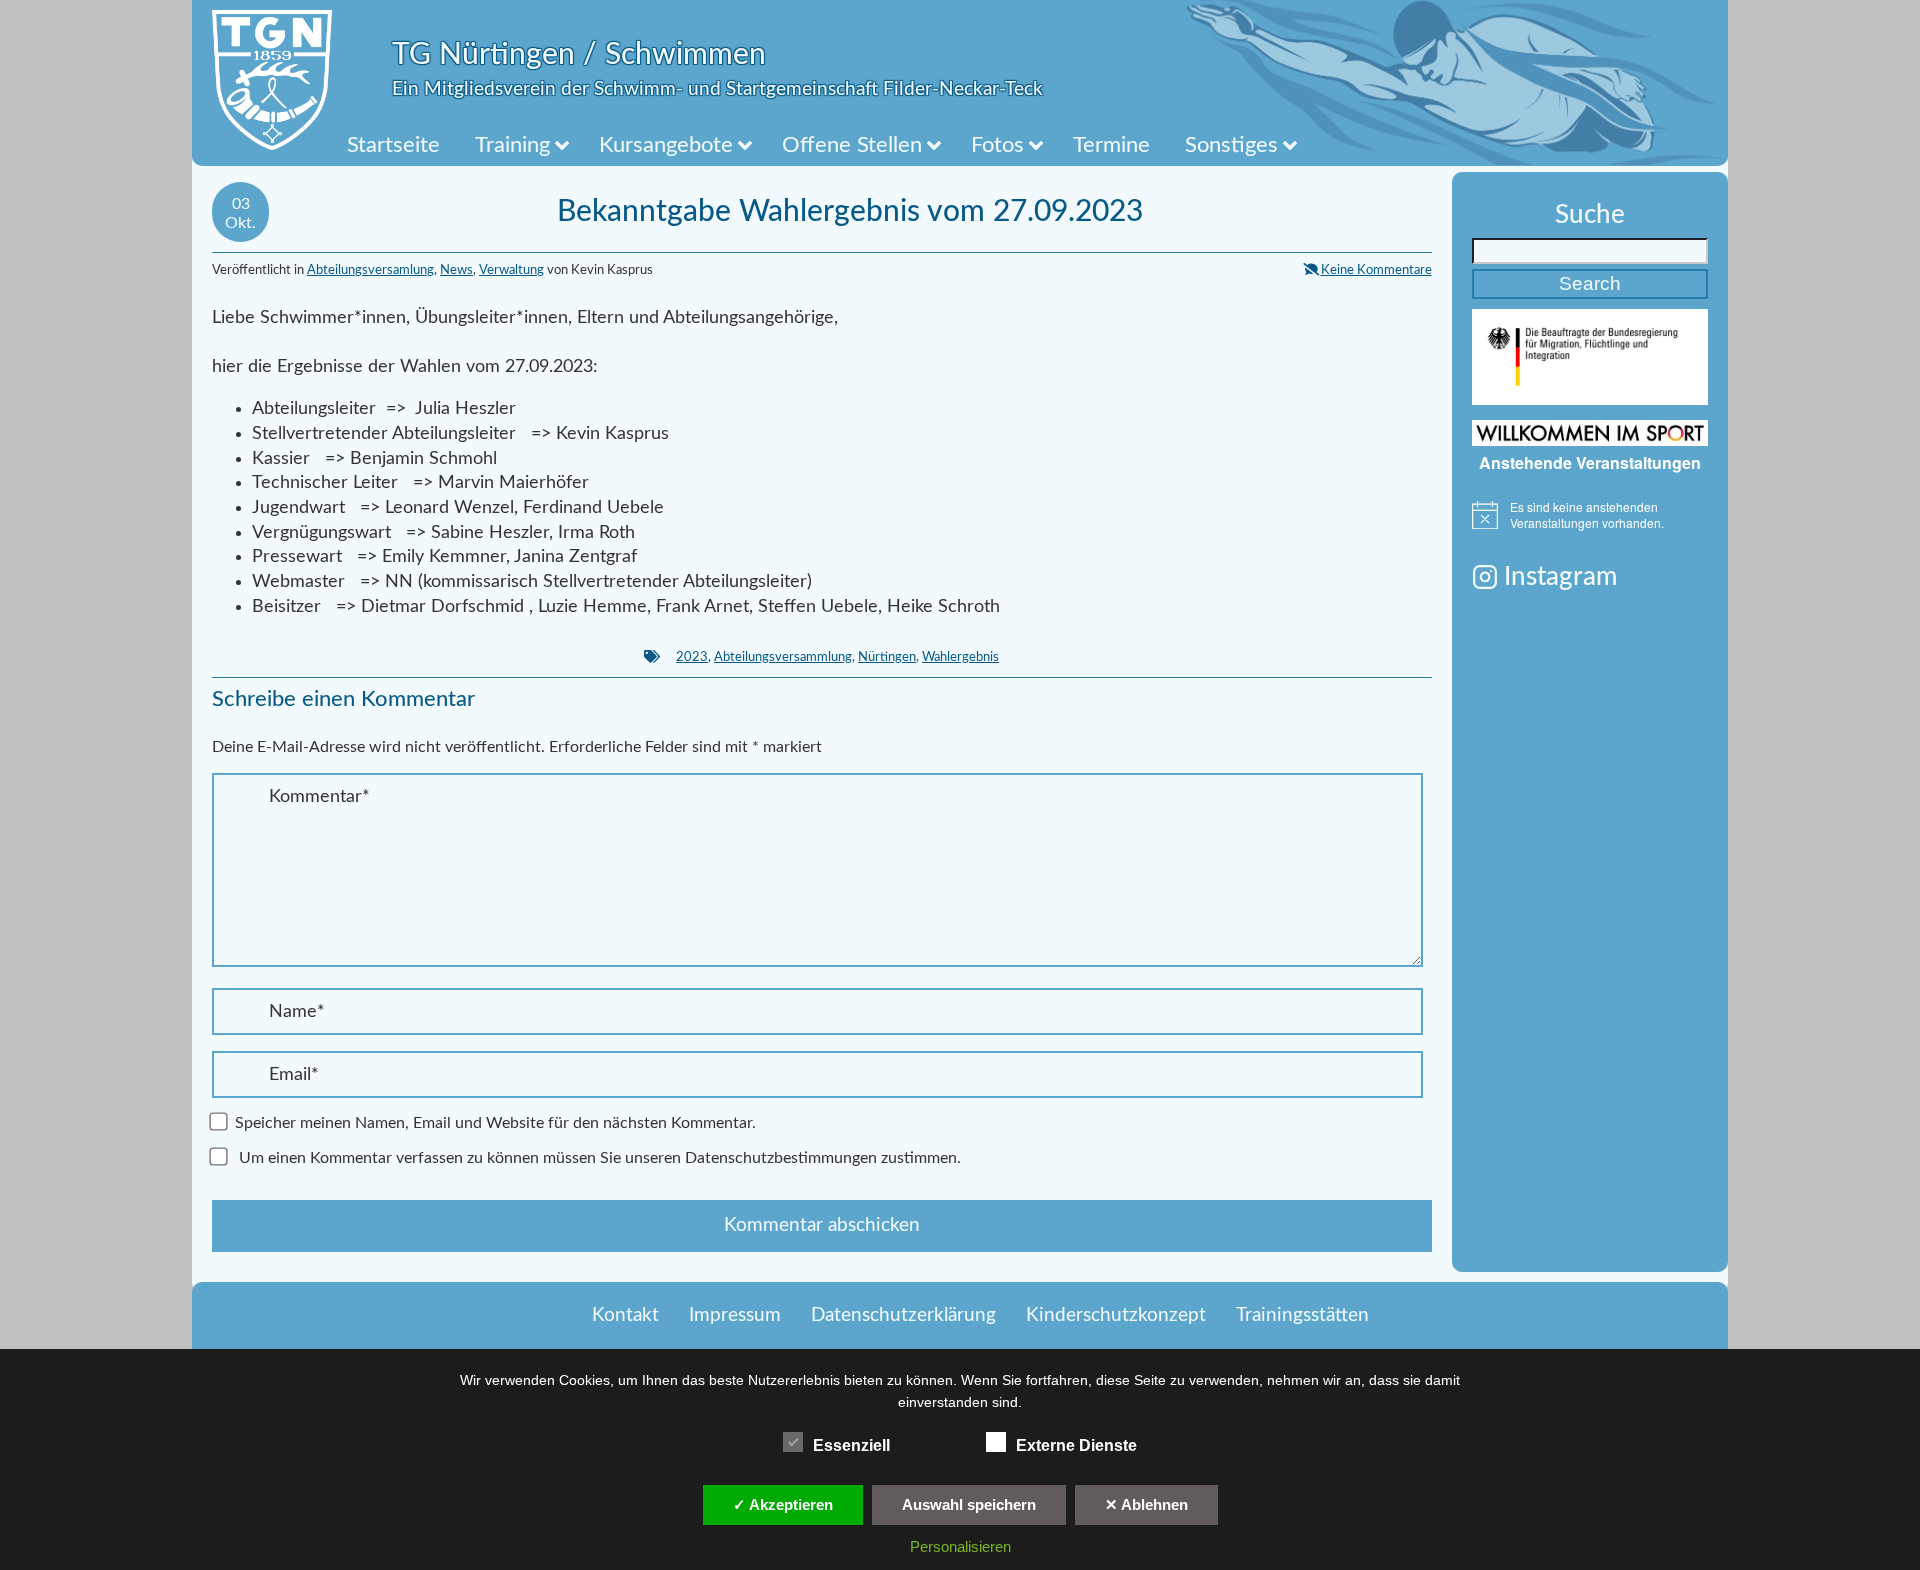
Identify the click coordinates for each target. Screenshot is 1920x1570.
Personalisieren (960, 1546)
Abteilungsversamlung (370, 270)
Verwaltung (511, 270)
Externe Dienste (1076, 1445)
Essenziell (851, 1445)
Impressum (735, 1315)
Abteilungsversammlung (783, 657)
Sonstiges (1231, 145)
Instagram (1560, 577)
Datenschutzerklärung (903, 1315)
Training (512, 145)
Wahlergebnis (960, 657)
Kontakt (625, 1315)
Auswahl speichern (969, 1504)
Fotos (997, 145)
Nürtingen (887, 657)
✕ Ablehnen (1146, 1504)
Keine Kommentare (1376, 270)
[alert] (1590, 515)
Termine (1111, 145)
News (456, 270)
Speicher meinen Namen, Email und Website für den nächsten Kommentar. (495, 1123)
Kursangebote (666, 145)
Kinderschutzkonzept (1116, 1315)
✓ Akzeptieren (783, 1504)
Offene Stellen (852, 145)
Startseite (393, 145)
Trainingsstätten (1302, 1315)
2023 (692, 657)
